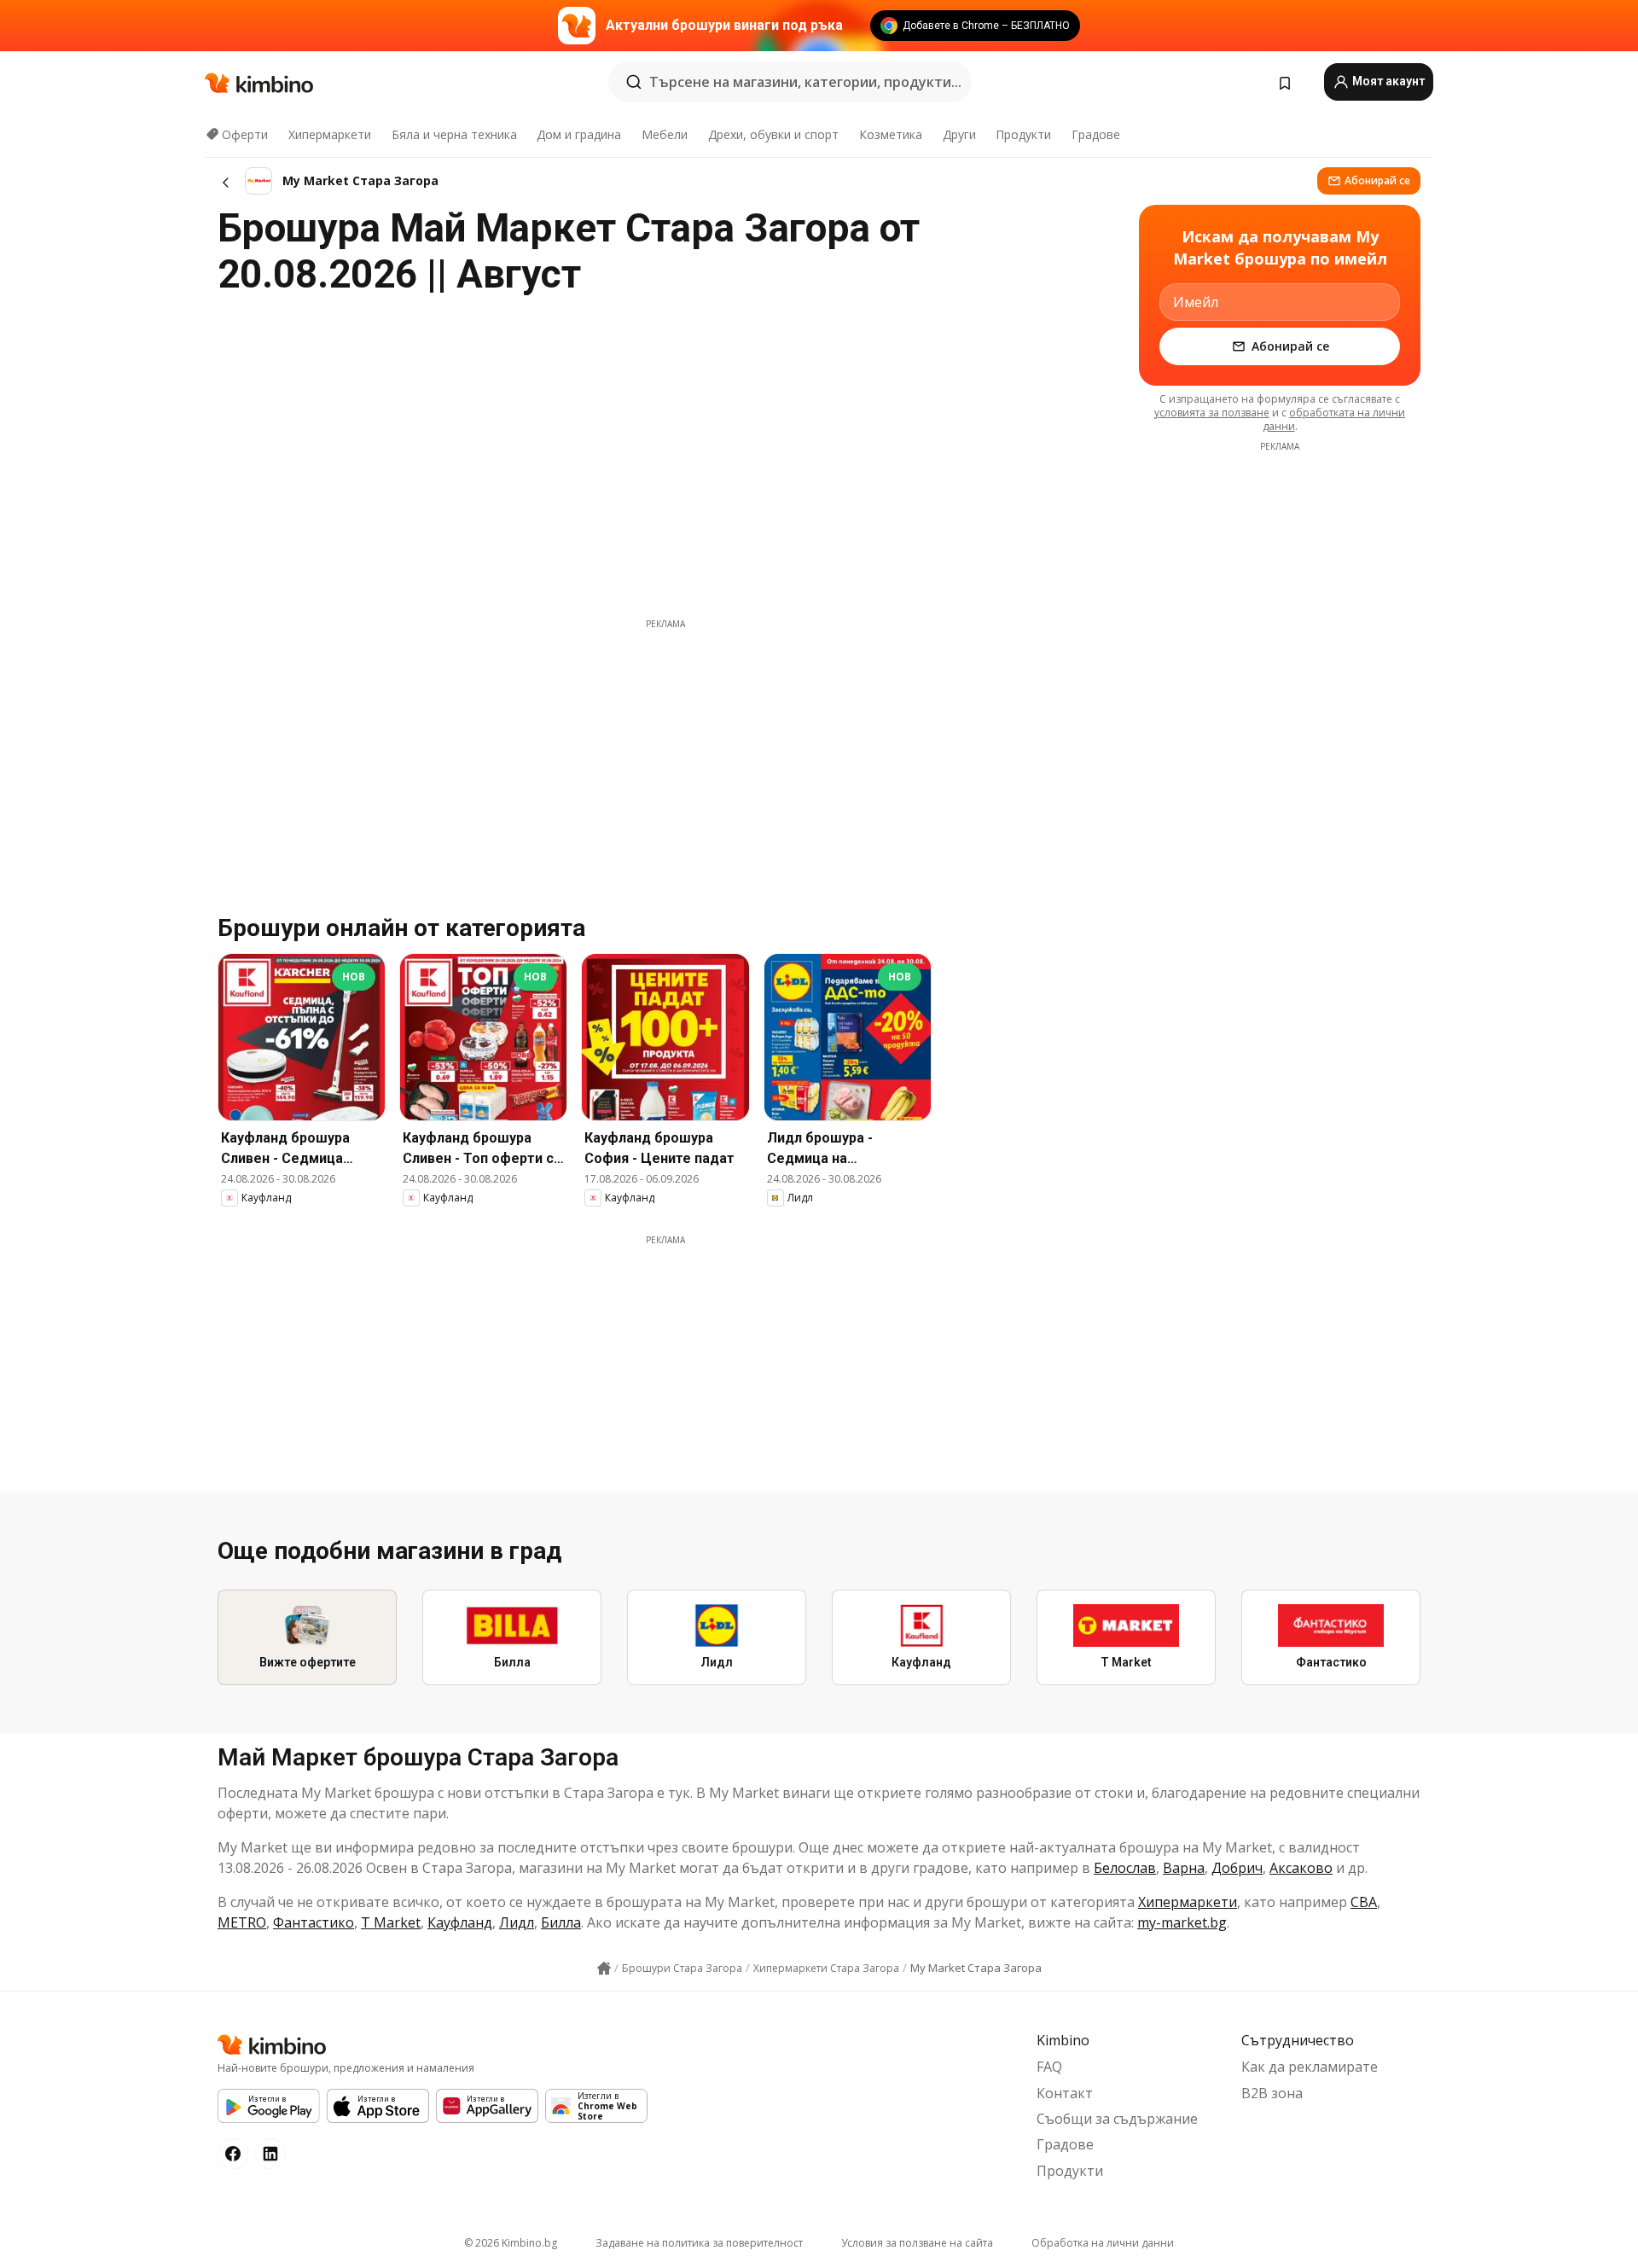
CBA (1364, 1902)
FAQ (1049, 2067)
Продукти (1023, 134)
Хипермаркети (330, 134)
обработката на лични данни (1334, 419)
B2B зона (1272, 2093)
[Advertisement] (665, 750)
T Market (391, 1922)
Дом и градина (579, 134)
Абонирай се (1377, 180)
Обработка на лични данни (1103, 2243)
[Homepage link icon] (604, 1969)
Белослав (1125, 1868)
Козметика (891, 134)
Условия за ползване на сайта (917, 2243)
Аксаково (1301, 1868)
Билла (561, 1922)
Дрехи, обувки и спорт (773, 134)
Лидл (517, 1922)
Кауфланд (460, 1922)
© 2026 (511, 2243)
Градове (1096, 134)
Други (959, 134)
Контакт (1065, 2093)
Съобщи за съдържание (1117, 2119)
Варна (1184, 1868)
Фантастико (314, 1922)
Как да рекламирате (1310, 2067)
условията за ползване (1212, 413)
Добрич (1237, 1868)
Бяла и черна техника (454, 134)
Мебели (665, 134)
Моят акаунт (1387, 81)
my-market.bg (1182, 1922)
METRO (242, 1922)
